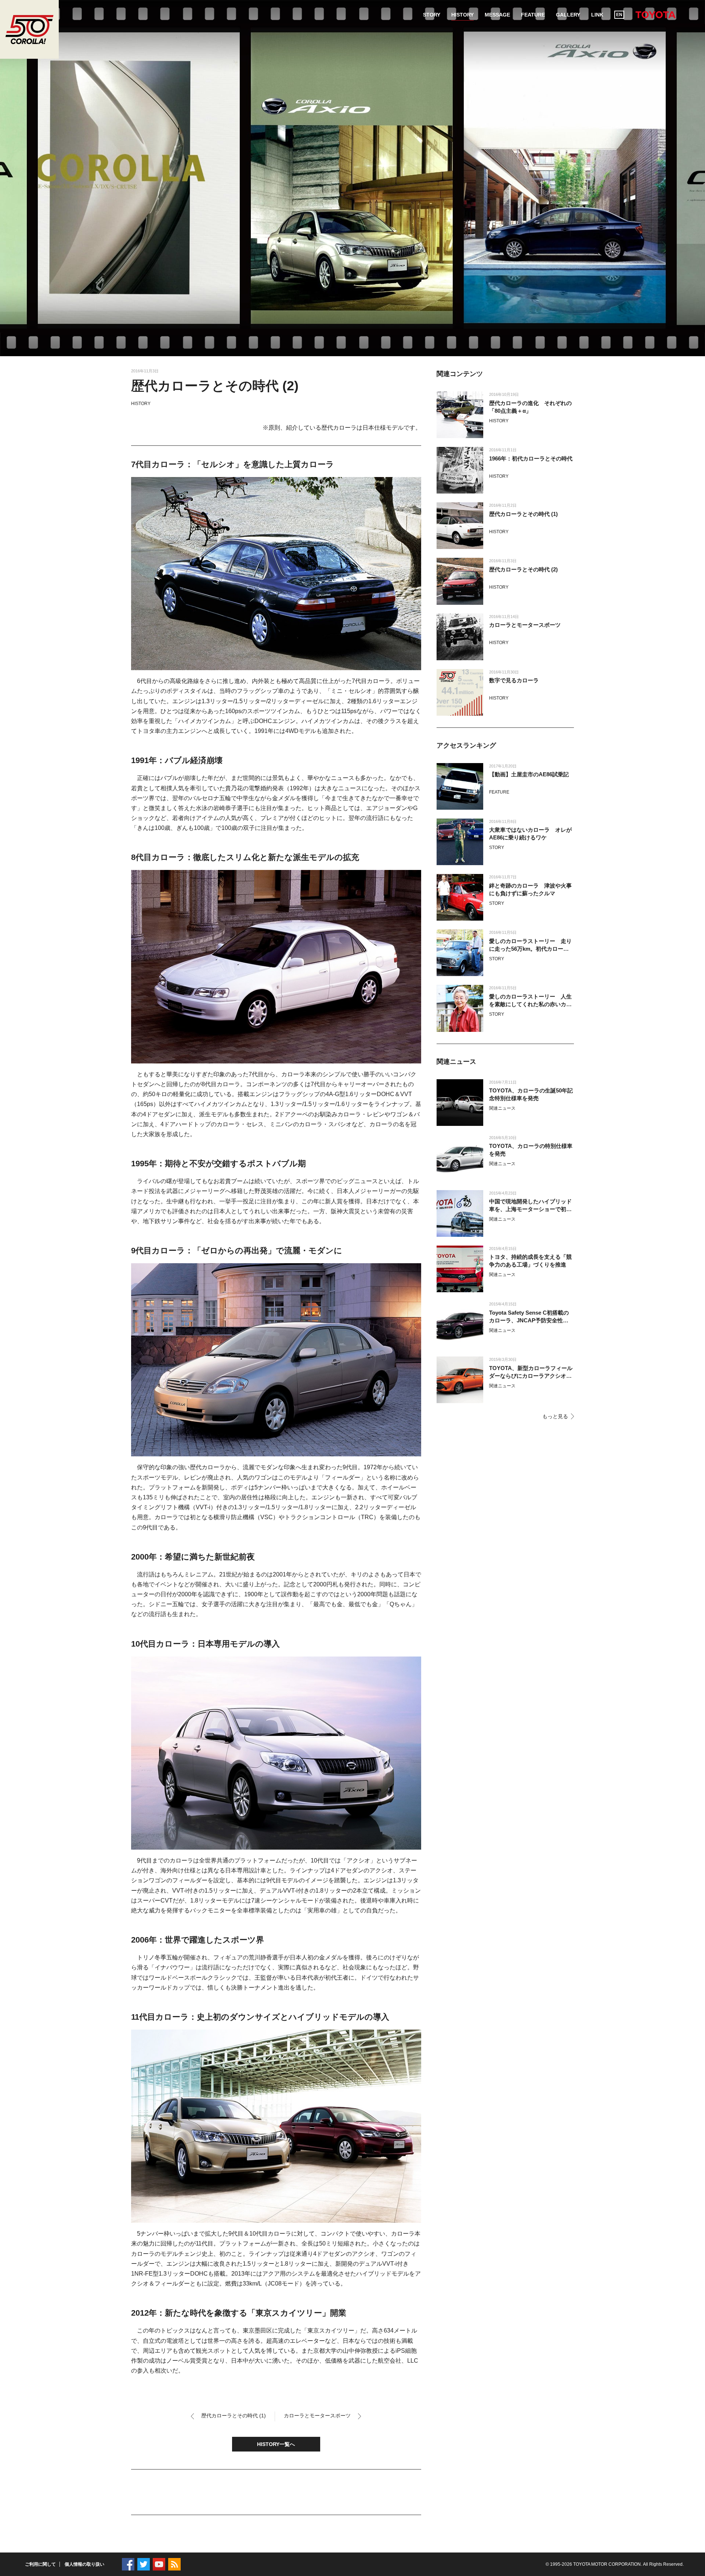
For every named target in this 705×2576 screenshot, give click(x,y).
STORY (497, 848)
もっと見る (555, 1416)
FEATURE (499, 792)
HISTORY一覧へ (276, 2444)
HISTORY (141, 404)
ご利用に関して (40, 2564)
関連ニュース (502, 1108)
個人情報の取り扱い (84, 2564)
